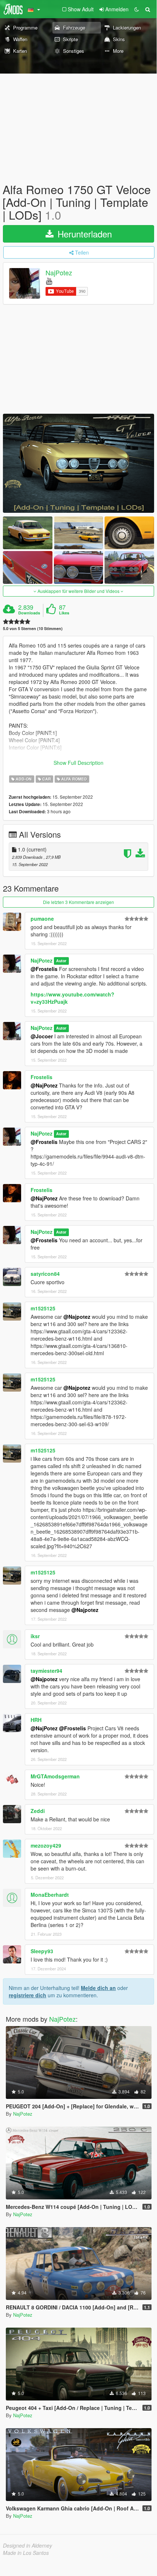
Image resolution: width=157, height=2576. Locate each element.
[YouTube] (49, 281)
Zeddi (38, 1811)
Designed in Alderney (28, 2545)
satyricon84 (45, 1274)
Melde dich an (98, 1988)
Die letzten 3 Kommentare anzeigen (78, 902)
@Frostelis (44, 969)
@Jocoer (42, 1036)
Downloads (29, 613)
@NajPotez (44, 1085)
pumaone (42, 919)
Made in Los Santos (26, 2553)
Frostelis (42, 1077)
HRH (36, 1720)
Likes (64, 613)
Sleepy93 (42, 1951)
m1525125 (43, 1308)
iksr (35, 1636)
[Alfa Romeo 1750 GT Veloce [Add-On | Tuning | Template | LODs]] (78, 463)
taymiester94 (46, 1671)
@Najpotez (77, 1317)
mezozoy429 (46, 1845)
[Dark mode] (137, 9)
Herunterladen (83, 234)
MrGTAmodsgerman (55, 1776)
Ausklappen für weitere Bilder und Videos (78, 591)
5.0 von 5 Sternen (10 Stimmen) (33, 628)
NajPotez (59, 272)
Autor (61, 961)
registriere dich (28, 1995)
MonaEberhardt (50, 1895)
